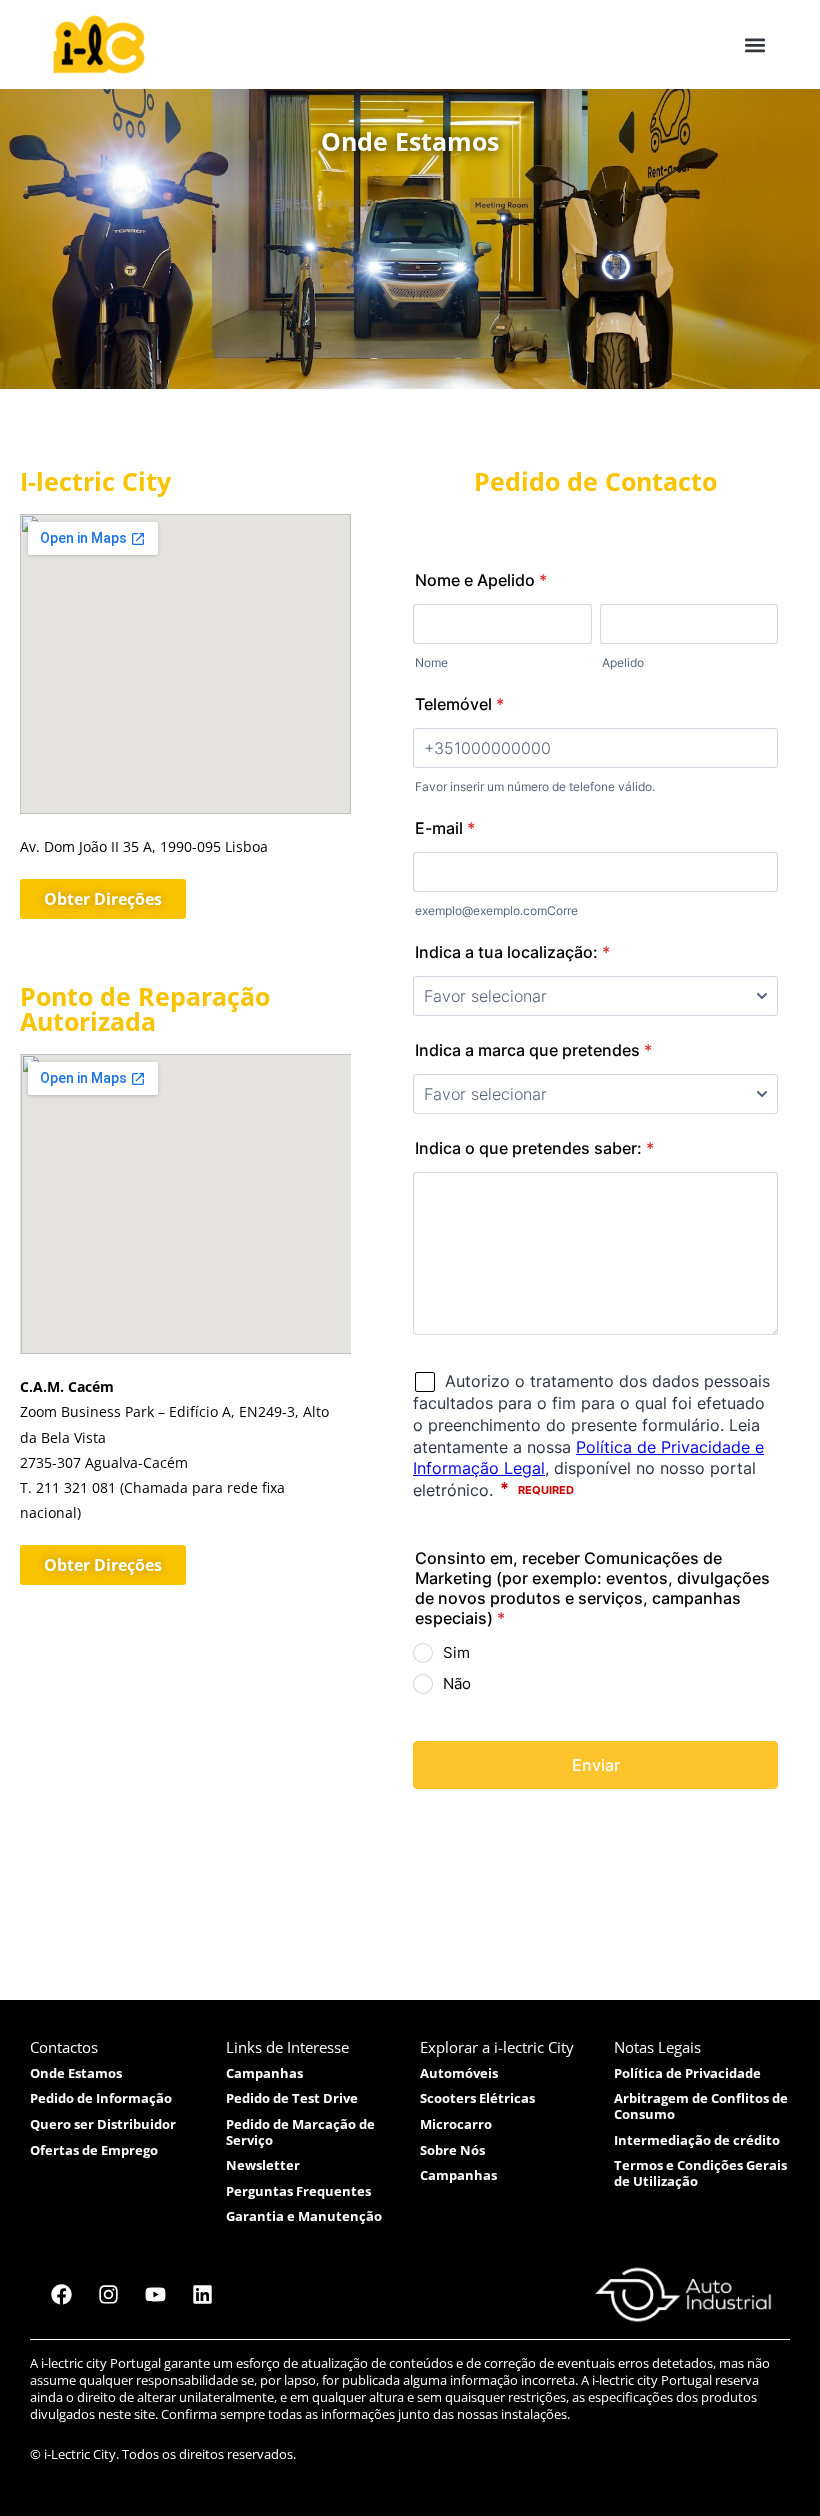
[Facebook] (61, 2295)
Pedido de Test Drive (292, 2098)
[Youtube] (155, 2295)
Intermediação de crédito (697, 2140)
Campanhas (264, 2073)
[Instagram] (108, 2295)
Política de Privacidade (687, 2073)
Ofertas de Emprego (94, 2150)
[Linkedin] (202, 2295)
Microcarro (456, 2124)
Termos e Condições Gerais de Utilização (700, 2173)
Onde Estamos (76, 2073)
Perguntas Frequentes (298, 2191)
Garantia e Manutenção (304, 2216)
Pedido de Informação (101, 2098)
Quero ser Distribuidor (103, 2124)
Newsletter (263, 2165)
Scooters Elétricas (477, 2098)
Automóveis (459, 2073)
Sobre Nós (452, 2150)
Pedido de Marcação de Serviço (300, 2132)
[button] (754, 44)
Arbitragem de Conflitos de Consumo (701, 2106)
